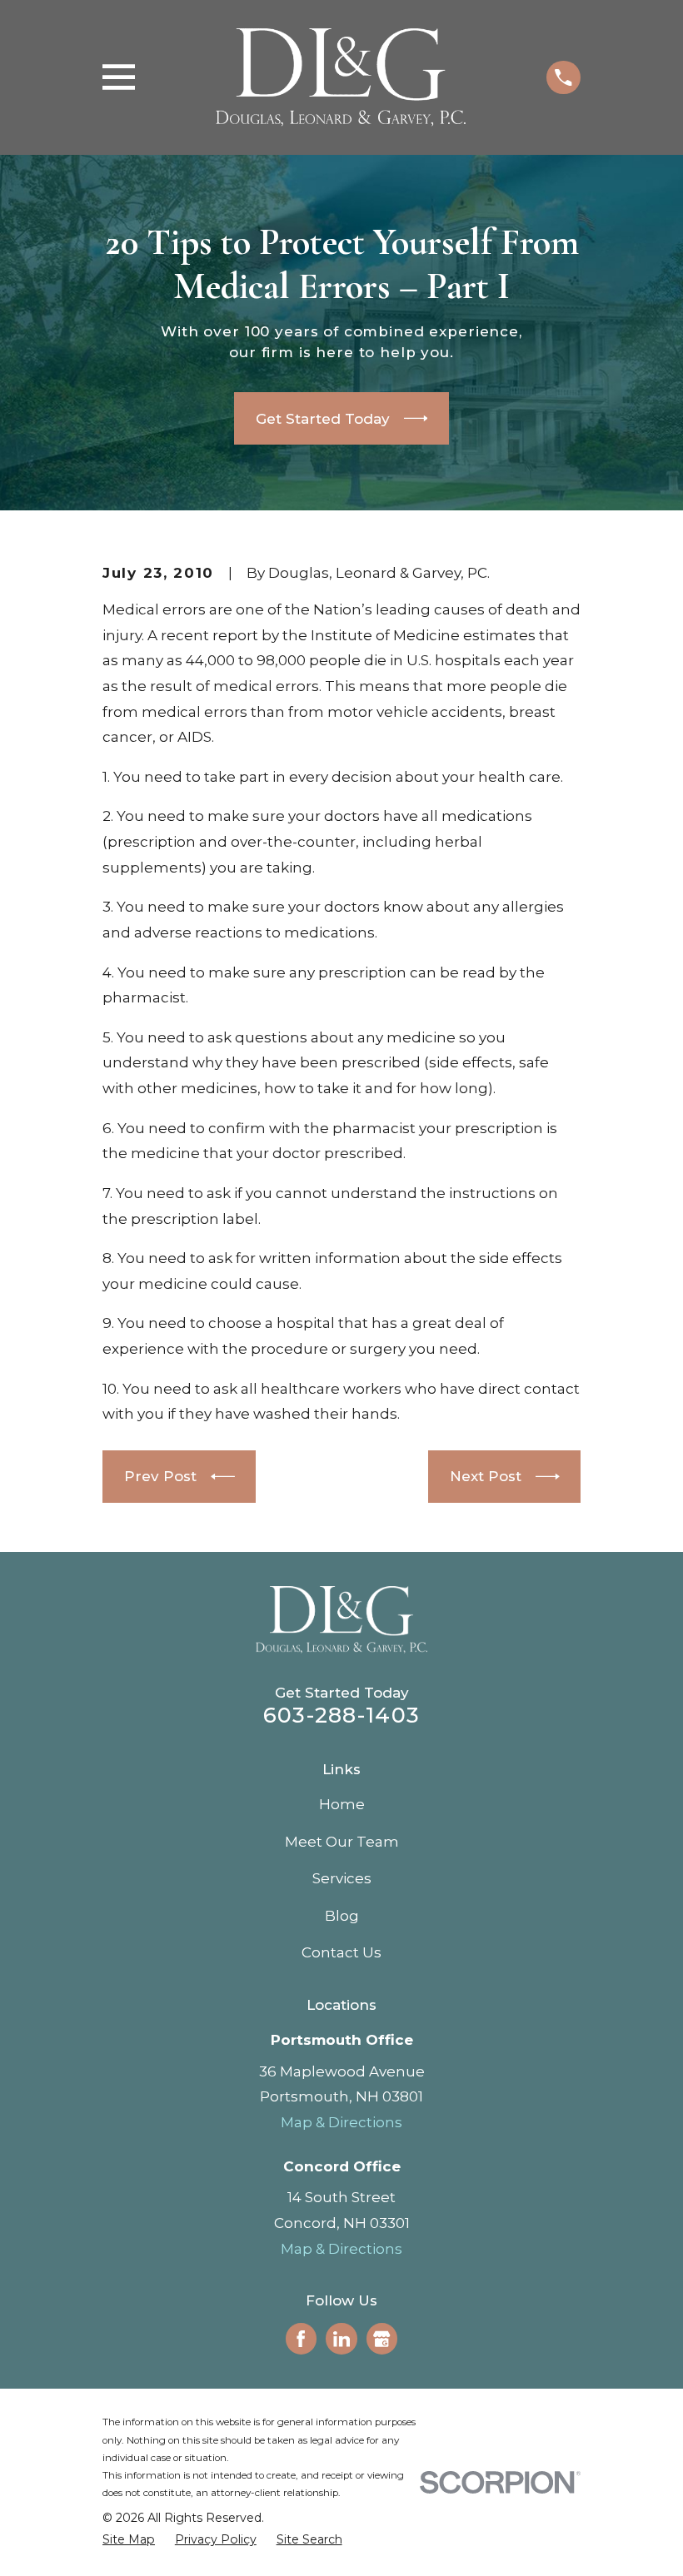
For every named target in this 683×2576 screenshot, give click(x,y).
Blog (342, 1916)
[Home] (341, 77)
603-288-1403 (341, 1715)
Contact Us (341, 1952)
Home (342, 1804)
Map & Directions (341, 2122)
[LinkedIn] (341, 2339)
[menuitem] (129, 2540)
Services (342, 1878)
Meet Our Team (342, 1842)
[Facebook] (301, 2339)
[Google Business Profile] (381, 2339)
